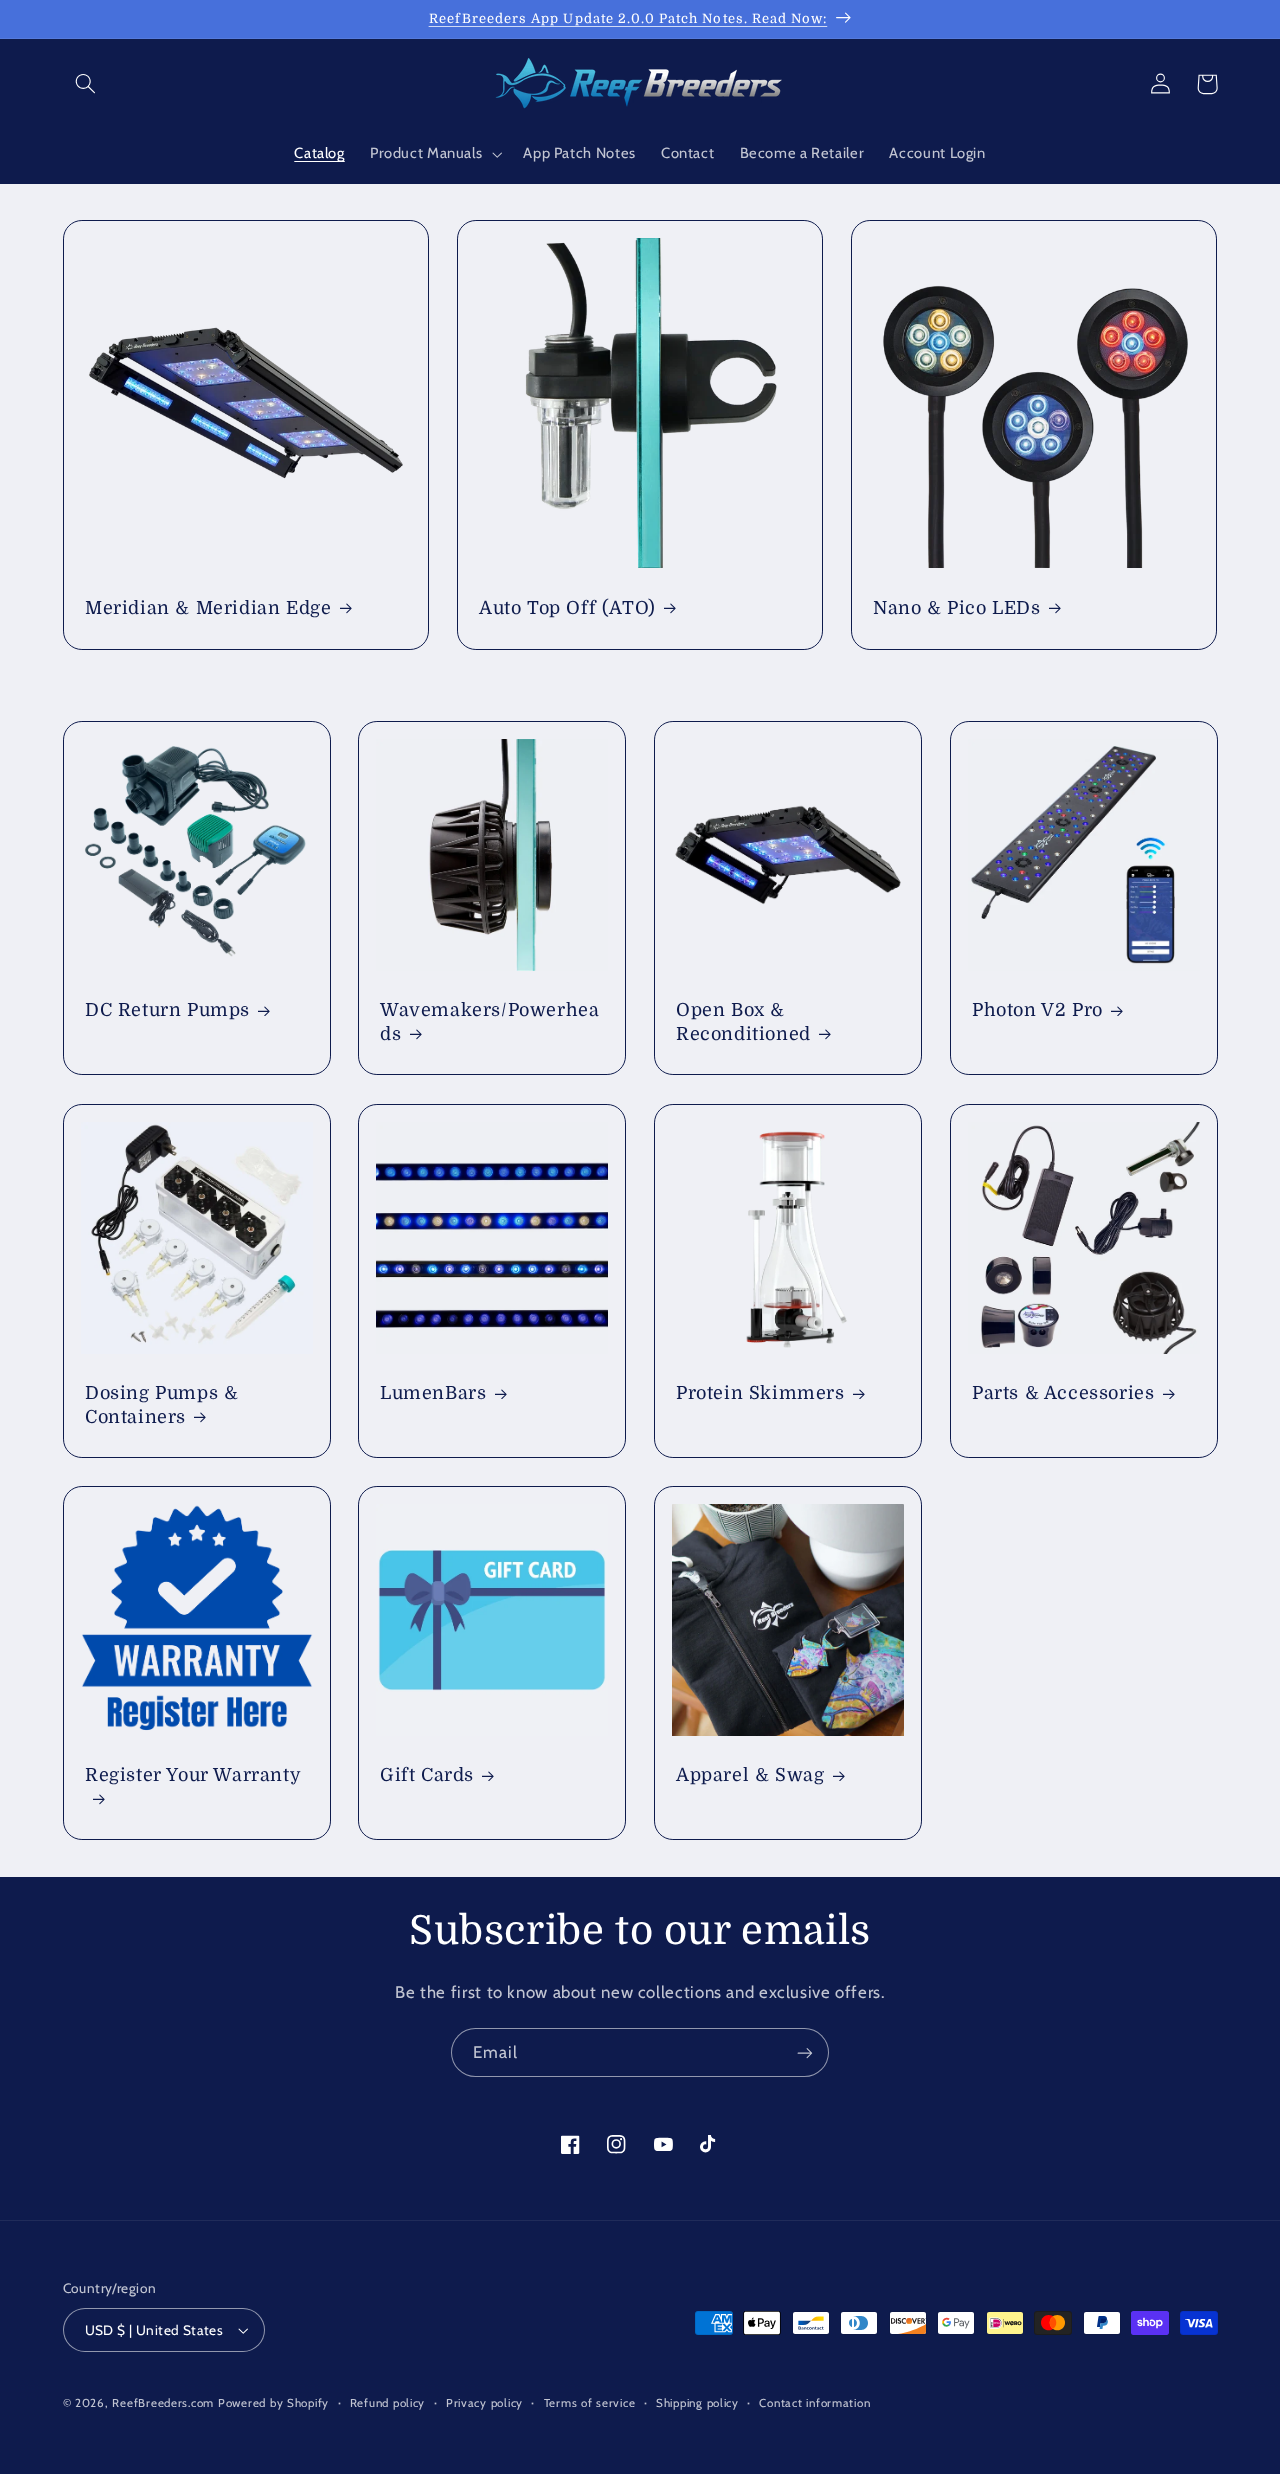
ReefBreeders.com (163, 2403)
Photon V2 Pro (1037, 1011)
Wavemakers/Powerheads (489, 1022)
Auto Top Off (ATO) (567, 608)
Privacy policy (484, 2403)
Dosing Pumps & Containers (161, 1404)
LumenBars (433, 1393)
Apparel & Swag (750, 1775)
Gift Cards (427, 1775)
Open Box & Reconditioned (743, 1022)
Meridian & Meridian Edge (208, 608)
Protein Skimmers (760, 1393)
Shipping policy (697, 2403)
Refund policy (388, 2403)
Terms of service (590, 2403)
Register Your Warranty (193, 1775)
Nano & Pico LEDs (957, 608)
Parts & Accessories (1063, 1393)
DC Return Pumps (167, 1011)
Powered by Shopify (273, 2403)
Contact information (814, 2403)
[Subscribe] (805, 2052)
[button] (86, 84)
